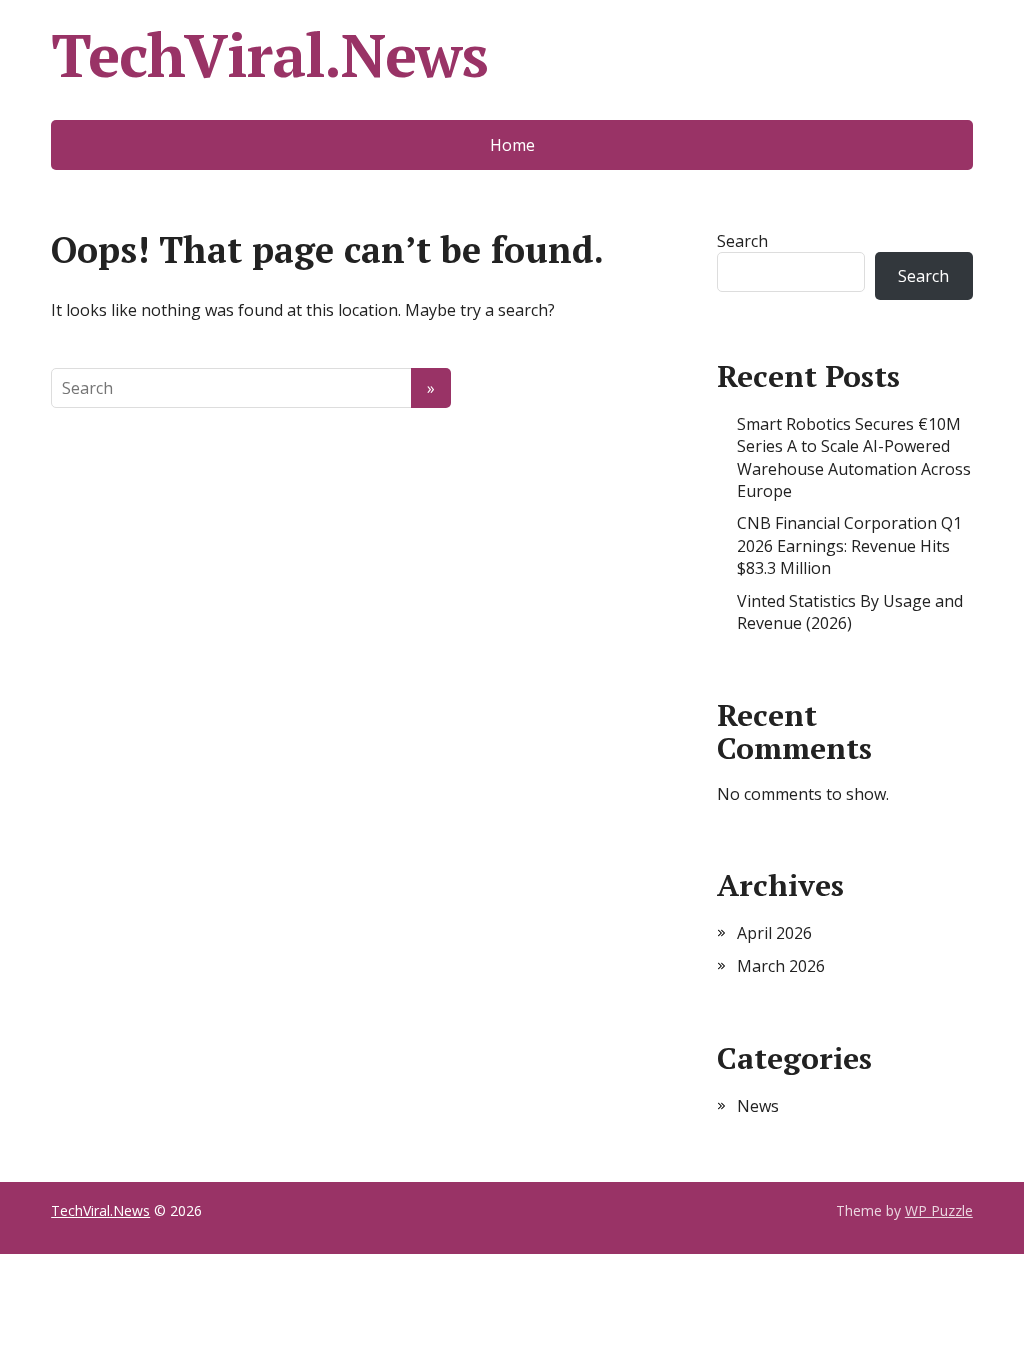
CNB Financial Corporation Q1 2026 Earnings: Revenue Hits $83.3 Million (849, 545)
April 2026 (774, 933)
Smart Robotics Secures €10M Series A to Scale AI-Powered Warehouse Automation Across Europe (854, 457)
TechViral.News (269, 55)
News (758, 1106)
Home (512, 145)
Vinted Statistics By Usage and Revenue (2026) (850, 612)
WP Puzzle (939, 1210)
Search (742, 241)
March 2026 (781, 966)
